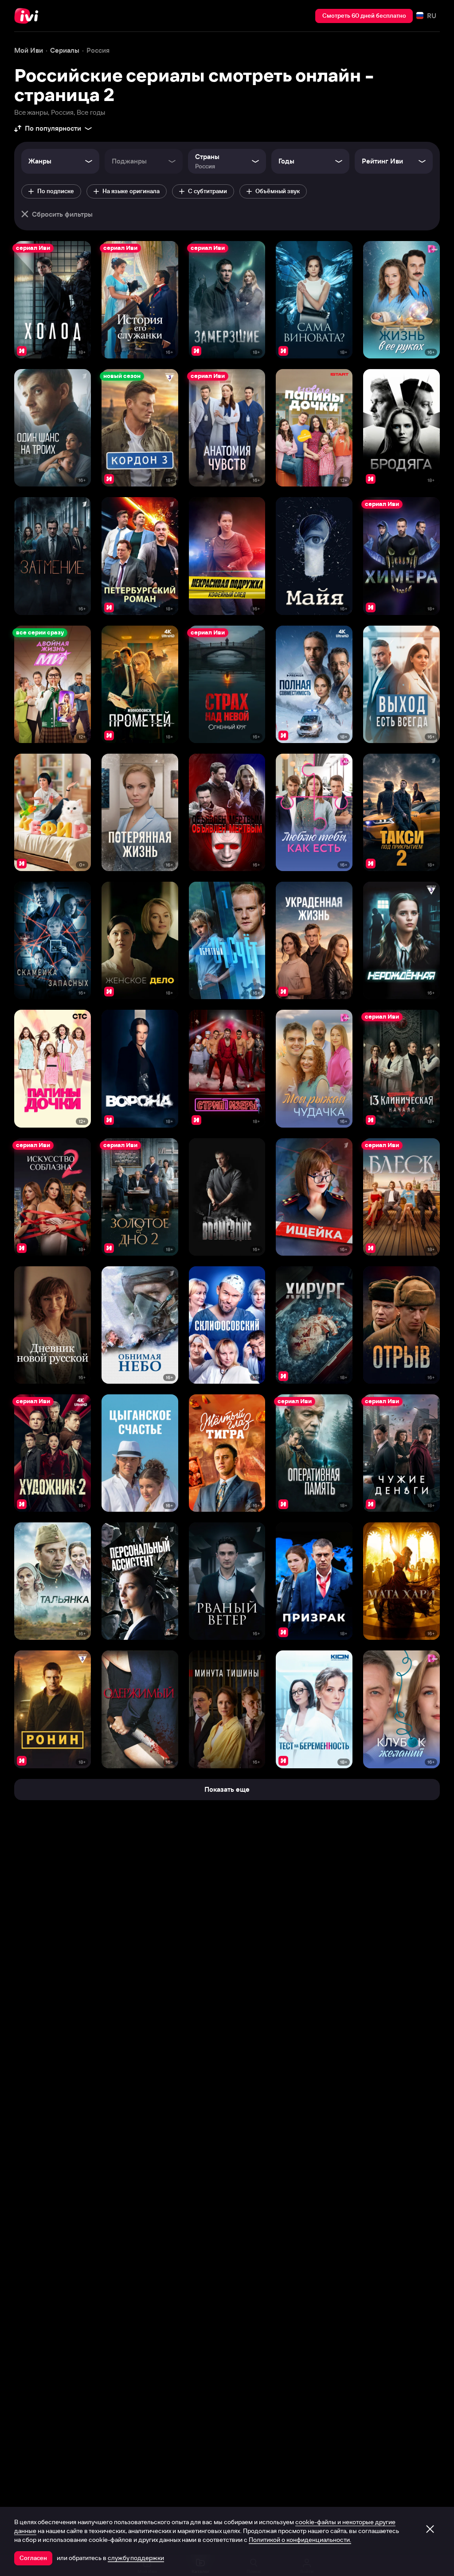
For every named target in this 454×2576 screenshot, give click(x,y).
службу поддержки (136, 2558)
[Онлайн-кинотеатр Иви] (29, 16)
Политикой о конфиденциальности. (300, 2540)
